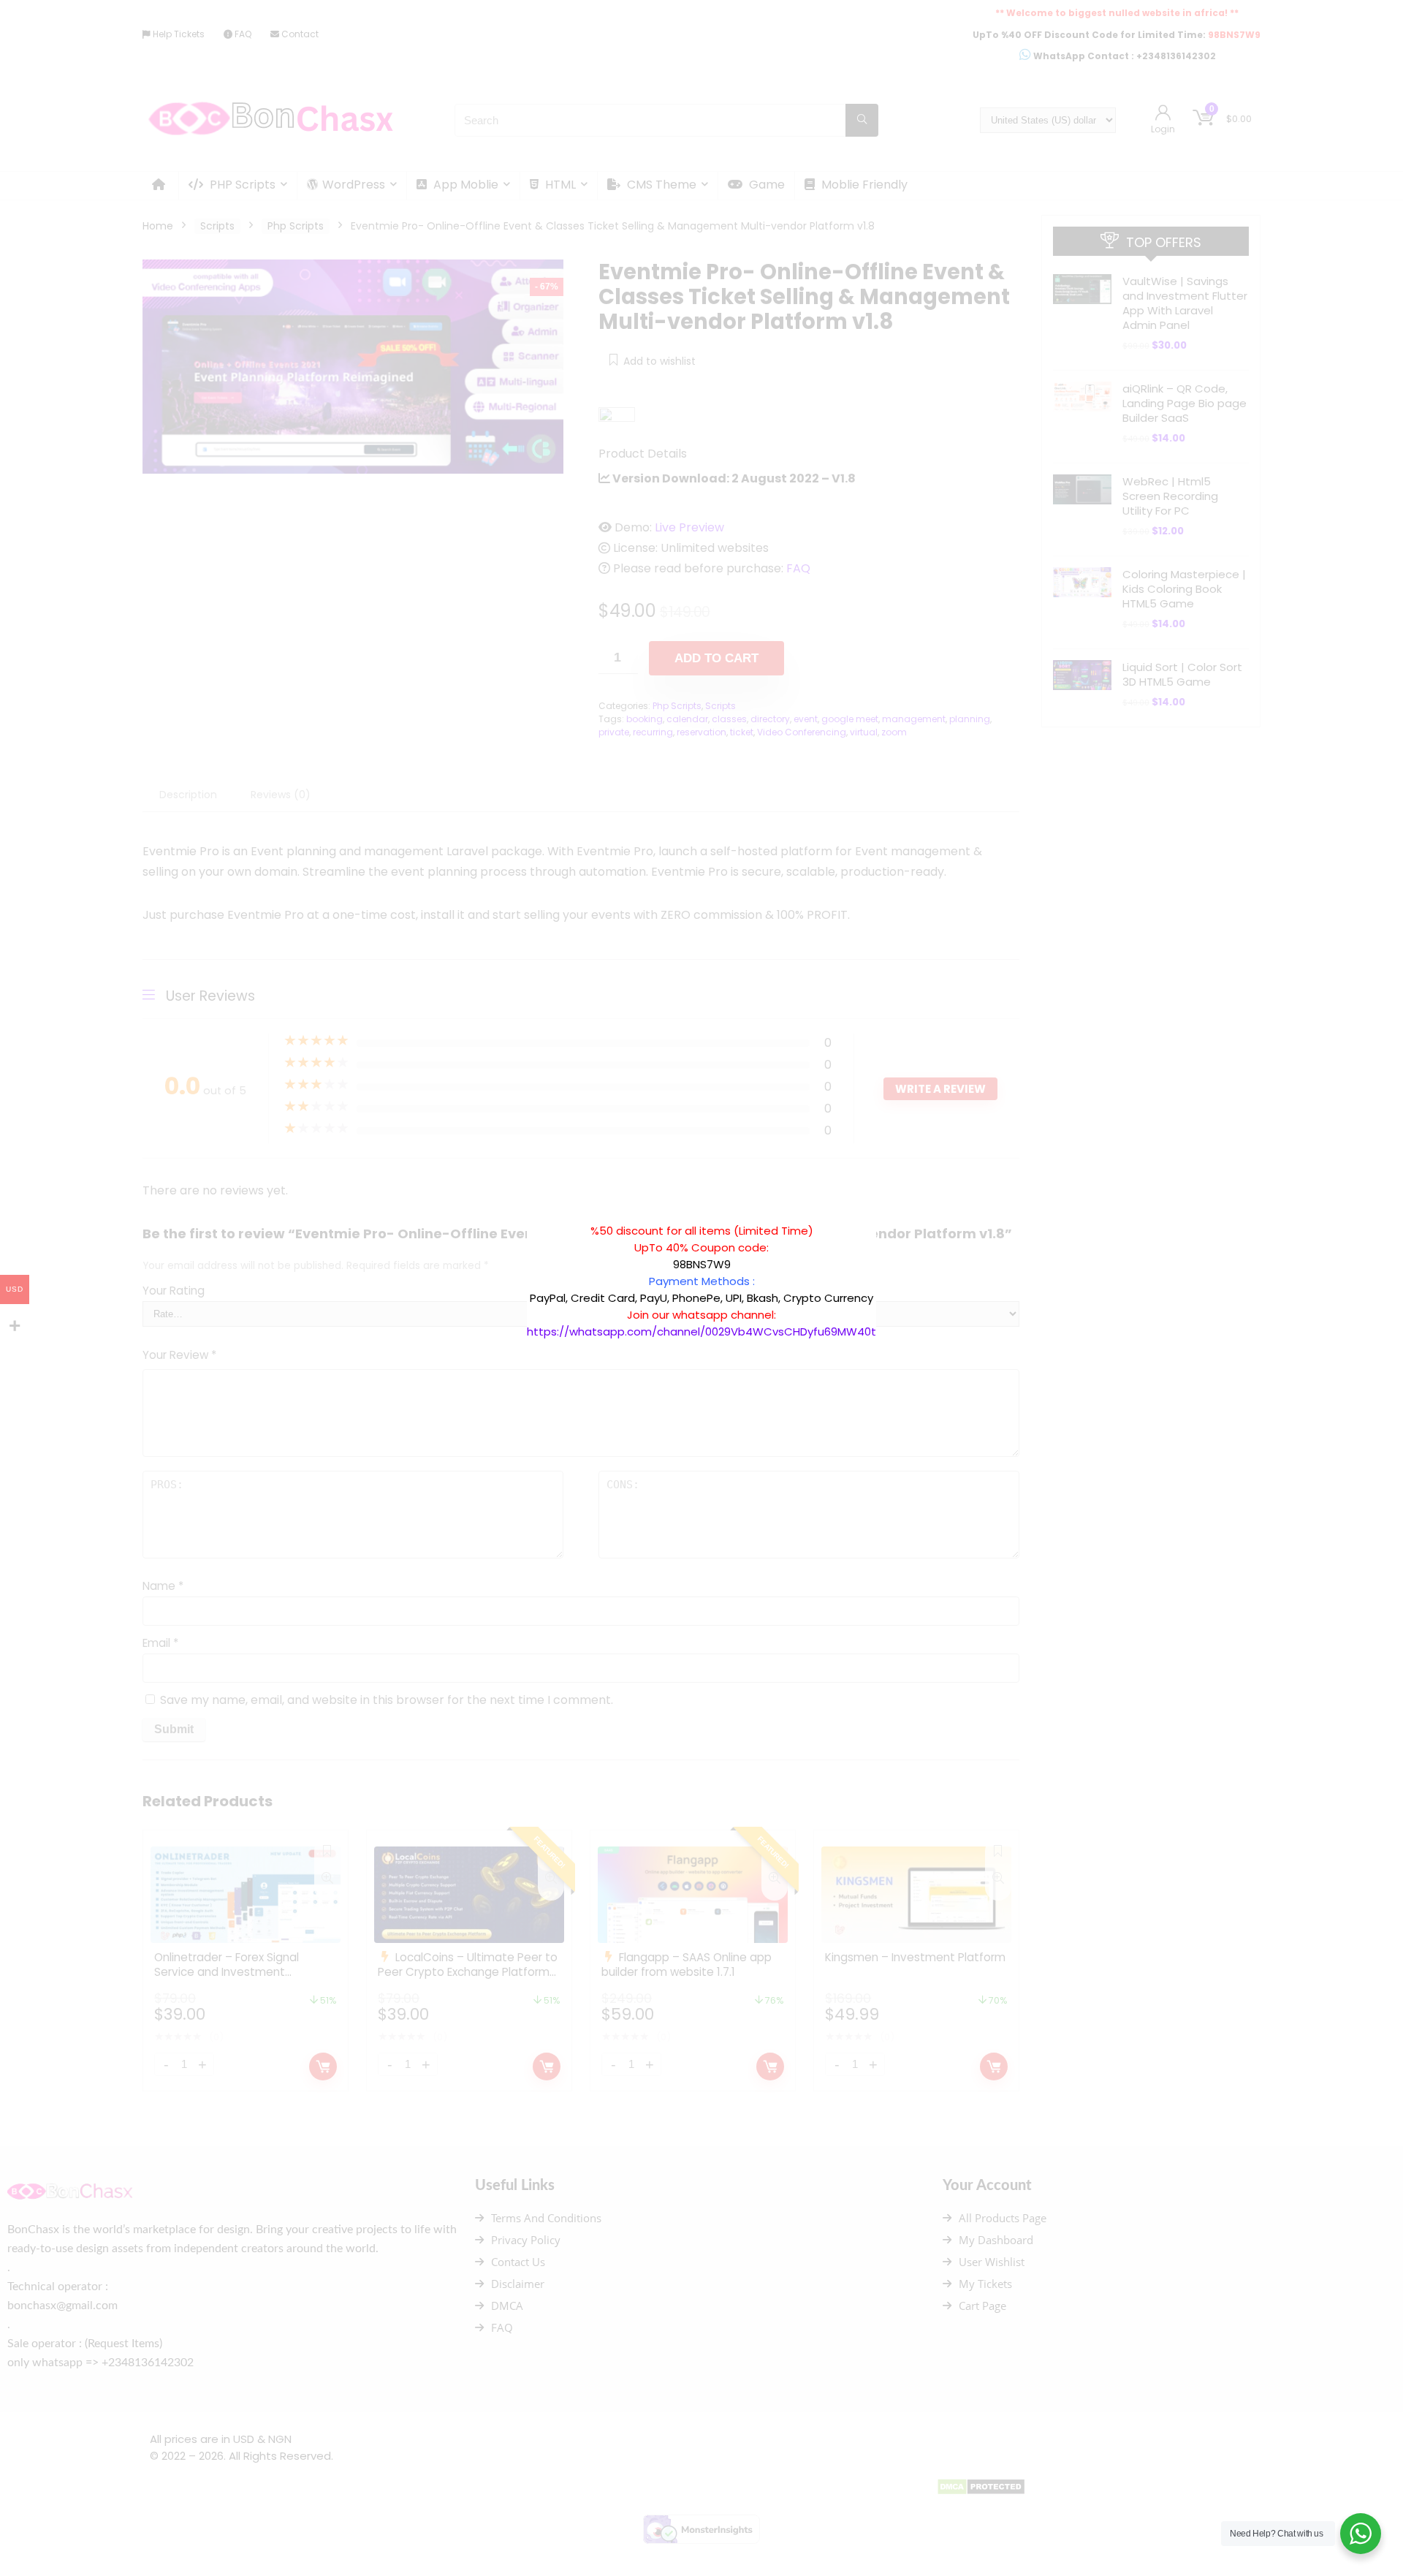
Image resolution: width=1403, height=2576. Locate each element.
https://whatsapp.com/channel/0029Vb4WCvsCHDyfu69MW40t (701, 1331)
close (883, 1215)
